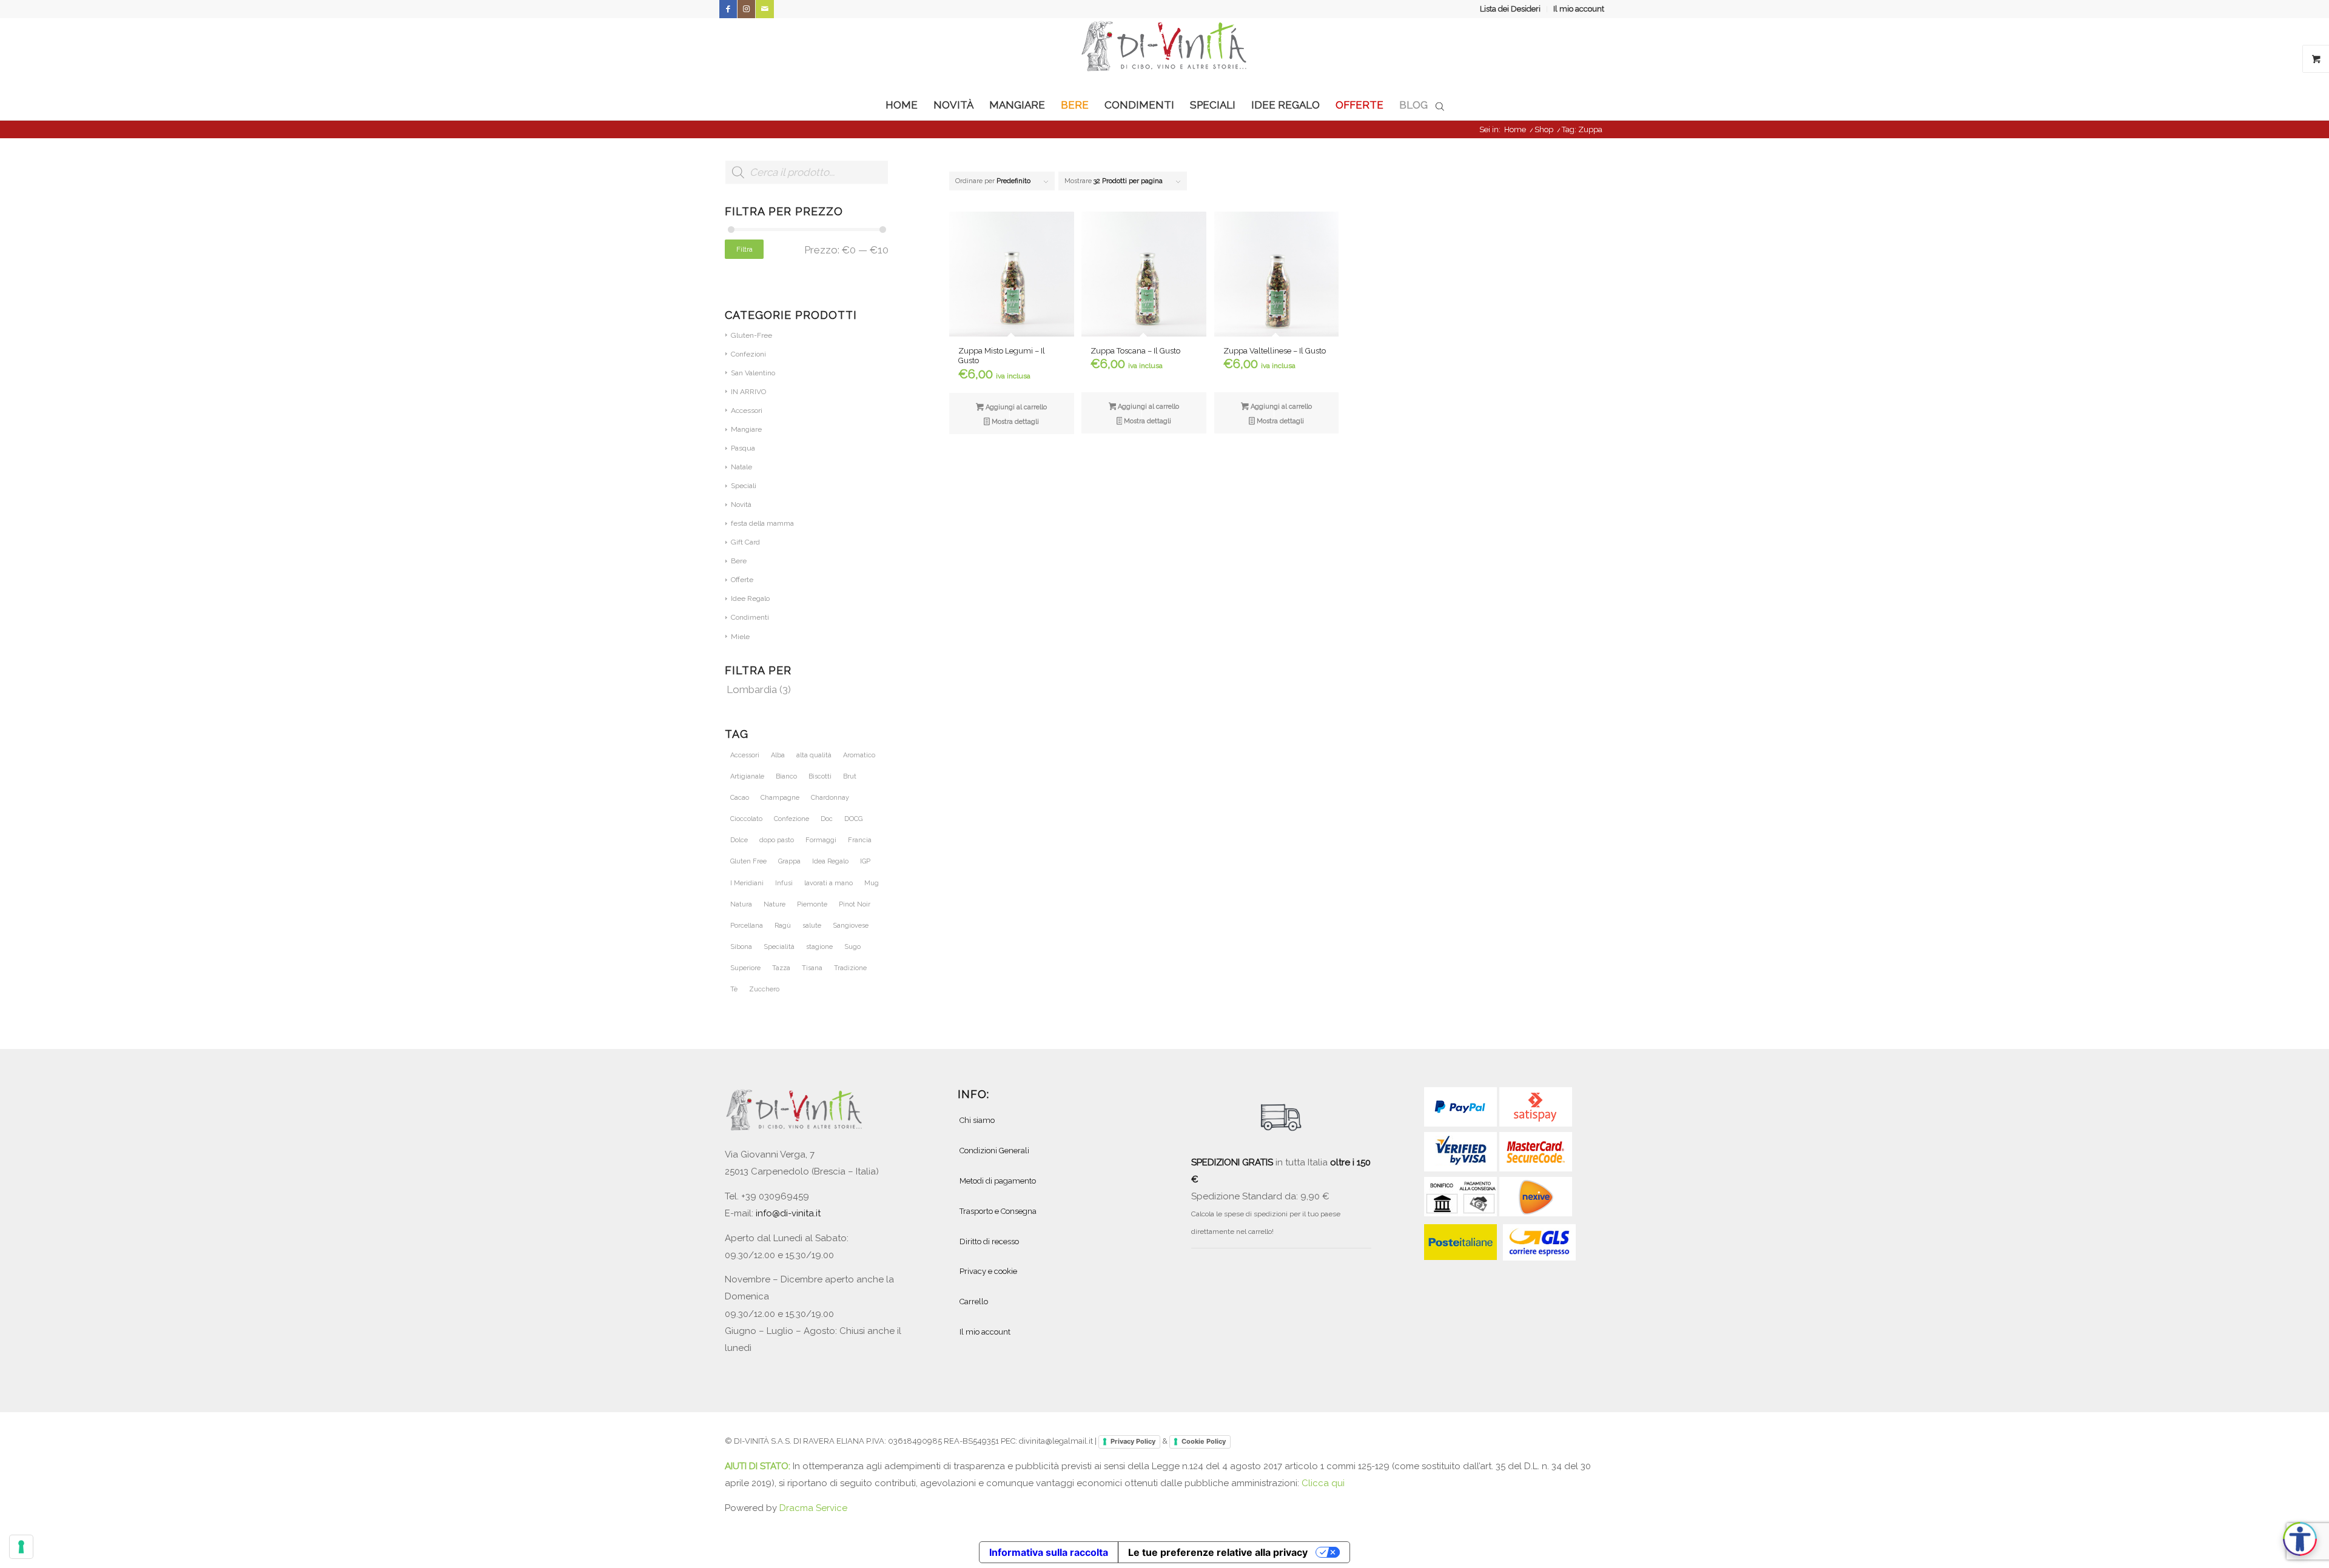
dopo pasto (777, 840)
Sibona (741, 947)
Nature (775, 904)
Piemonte (812, 904)
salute (812, 926)
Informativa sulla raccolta (1049, 1552)
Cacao (740, 798)
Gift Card (745, 542)
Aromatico (859, 755)
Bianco (786, 776)
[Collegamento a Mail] (765, 9)
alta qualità (814, 755)
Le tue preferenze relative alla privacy (1218, 1552)
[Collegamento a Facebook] (728, 9)
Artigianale (747, 776)
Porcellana (747, 926)
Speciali (744, 486)
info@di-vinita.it (788, 1213)
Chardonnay (830, 798)
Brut (850, 776)
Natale (741, 467)
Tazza (781, 968)
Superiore (745, 968)
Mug (872, 883)
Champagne (780, 798)
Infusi (784, 883)
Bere (739, 561)
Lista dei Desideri (1510, 9)
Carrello (974, 1302)
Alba (778, 755)
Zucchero (764, 989)
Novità (741, 504)
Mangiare (746, 429)
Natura (741, 904)
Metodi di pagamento (998, 1181)
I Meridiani (747, 883)
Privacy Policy (1133, 1441)
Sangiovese (851, 926)
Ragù (783, 926)
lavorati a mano (828, 883)
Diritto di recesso (989, 1241)
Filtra (744, 249)
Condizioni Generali (994, 1151)
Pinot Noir (855, 904)
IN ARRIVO (748, 392)
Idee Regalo (750, 598)
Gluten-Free (751, 335)
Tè (734, 989)
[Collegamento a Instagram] (746, 9)
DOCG (853, 819)
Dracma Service (813, 1508)
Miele (740, 637)
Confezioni (748, 354)
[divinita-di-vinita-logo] (1164, 54)
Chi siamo (977, 1120)
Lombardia (752, 689)
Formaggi (821, 840)
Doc (827, 819)
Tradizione (850, 968)
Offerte (742, 580)
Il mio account (1579, 9)
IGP (865, 861)
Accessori (747, 410)
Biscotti (820, 776)
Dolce (739, 840)
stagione (819, 947)
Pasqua (743, 448)
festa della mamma (762, 523)
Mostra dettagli (1014, 422)
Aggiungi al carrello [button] (1015, 407)
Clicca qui (1323, 1483)
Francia (860, 840)
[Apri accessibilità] (2300, 1539)
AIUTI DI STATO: (759, 1466)
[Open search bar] (1440, 106)
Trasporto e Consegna (998, 1211)
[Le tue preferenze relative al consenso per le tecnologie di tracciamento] (21, 1547)
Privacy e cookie (988, 1271)
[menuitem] (1511, 9)
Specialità (779, 947)
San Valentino (753, 373)
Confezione (791, 819)
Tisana (812, 968)
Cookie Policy (1204, 1441)
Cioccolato (746, 819)
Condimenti (750, 617)
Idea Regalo (830, 861)
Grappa (789, 861)
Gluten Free (748, 861)
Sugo (852, 947)
